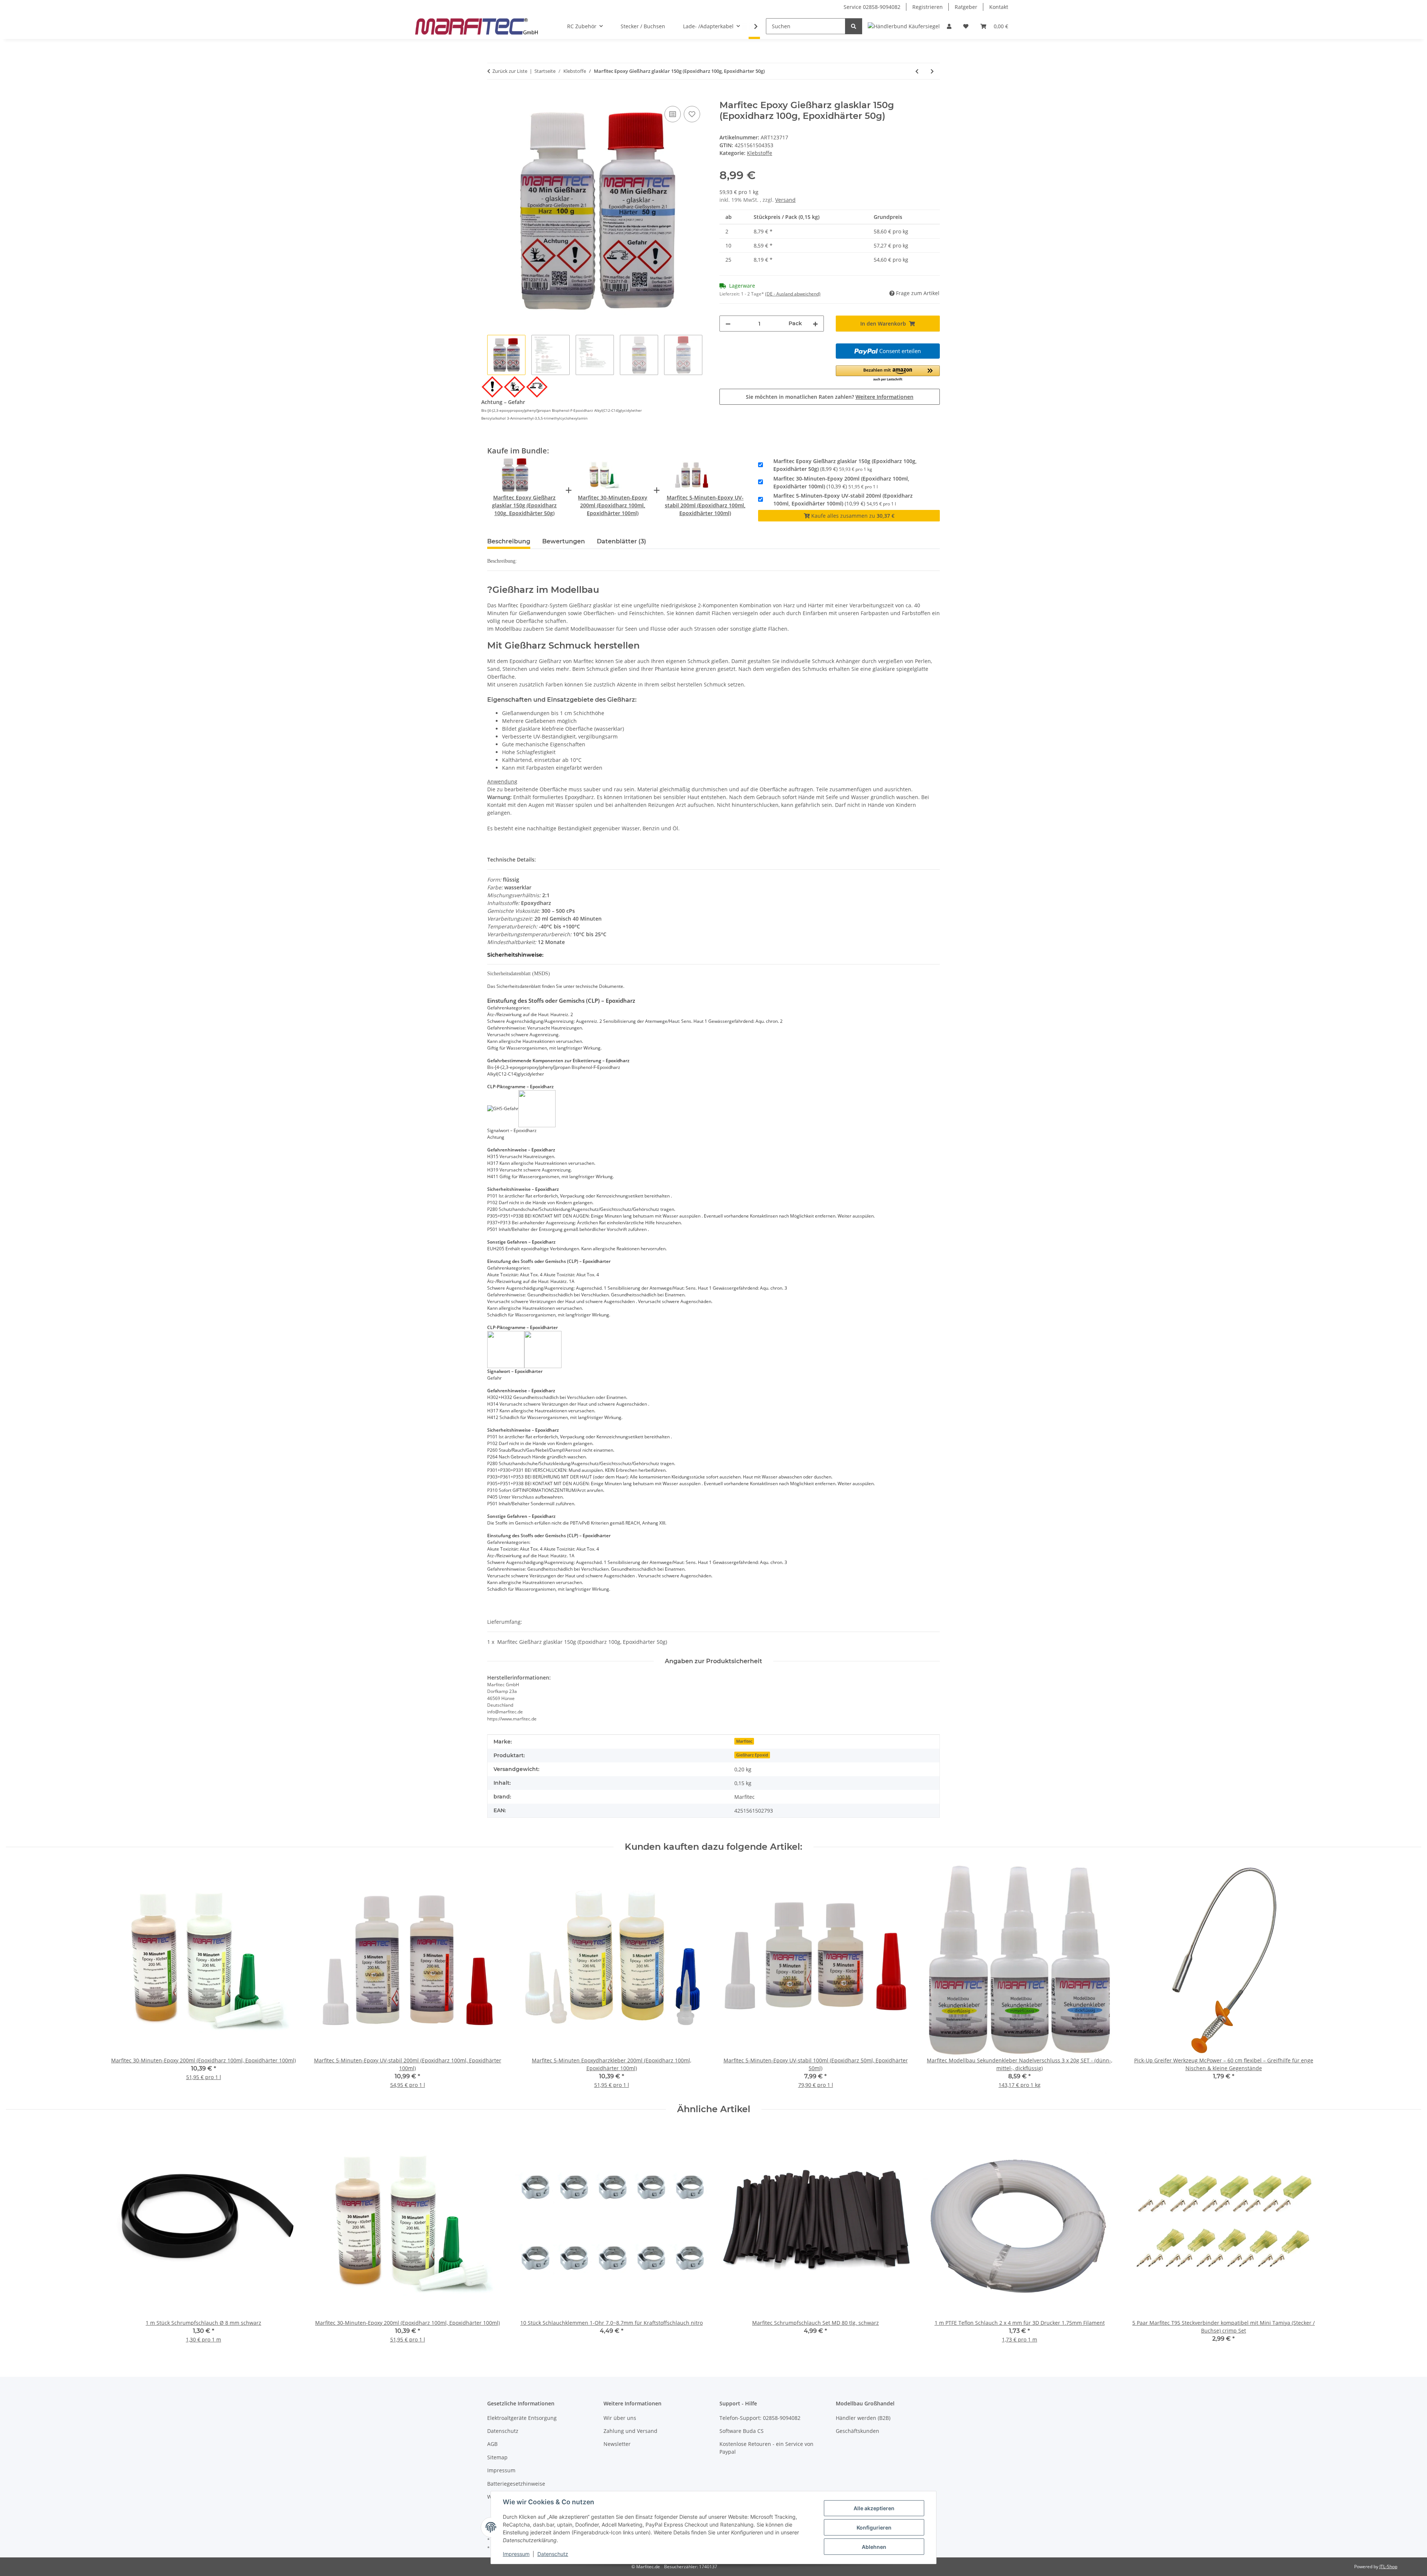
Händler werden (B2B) (863, 2418)
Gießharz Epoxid (752, 1755)
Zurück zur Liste (510, 71)
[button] (949, 26)
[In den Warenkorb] (493, 96)
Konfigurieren (874, 2527)
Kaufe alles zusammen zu (852, 516)
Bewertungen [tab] (564, 541)
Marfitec (744, 1741)
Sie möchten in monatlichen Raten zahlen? (830, 397)
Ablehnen (874, 2547)
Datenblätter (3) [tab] (622, 541)
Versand (785, 200)
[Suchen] (854, 26)
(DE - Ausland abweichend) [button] (793, 294)
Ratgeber (966, 7)
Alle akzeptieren (874, 2508)
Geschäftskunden (858, 2431)
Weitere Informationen (884, 397)
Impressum (516, 2554)
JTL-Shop (1388, 2567)
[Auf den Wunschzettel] (692, 114)
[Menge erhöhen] (815, 324)
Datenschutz (553, 2554)
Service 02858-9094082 (872, 7)
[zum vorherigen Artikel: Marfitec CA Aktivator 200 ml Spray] (917, 71)
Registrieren (928, 7)
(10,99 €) (843, 500)
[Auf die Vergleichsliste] (673, 114)
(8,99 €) (845, 465)
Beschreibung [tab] (509, 541)
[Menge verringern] (728, 324)
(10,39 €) (841, 482)
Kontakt (999, 7)
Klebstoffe (760, 153)
